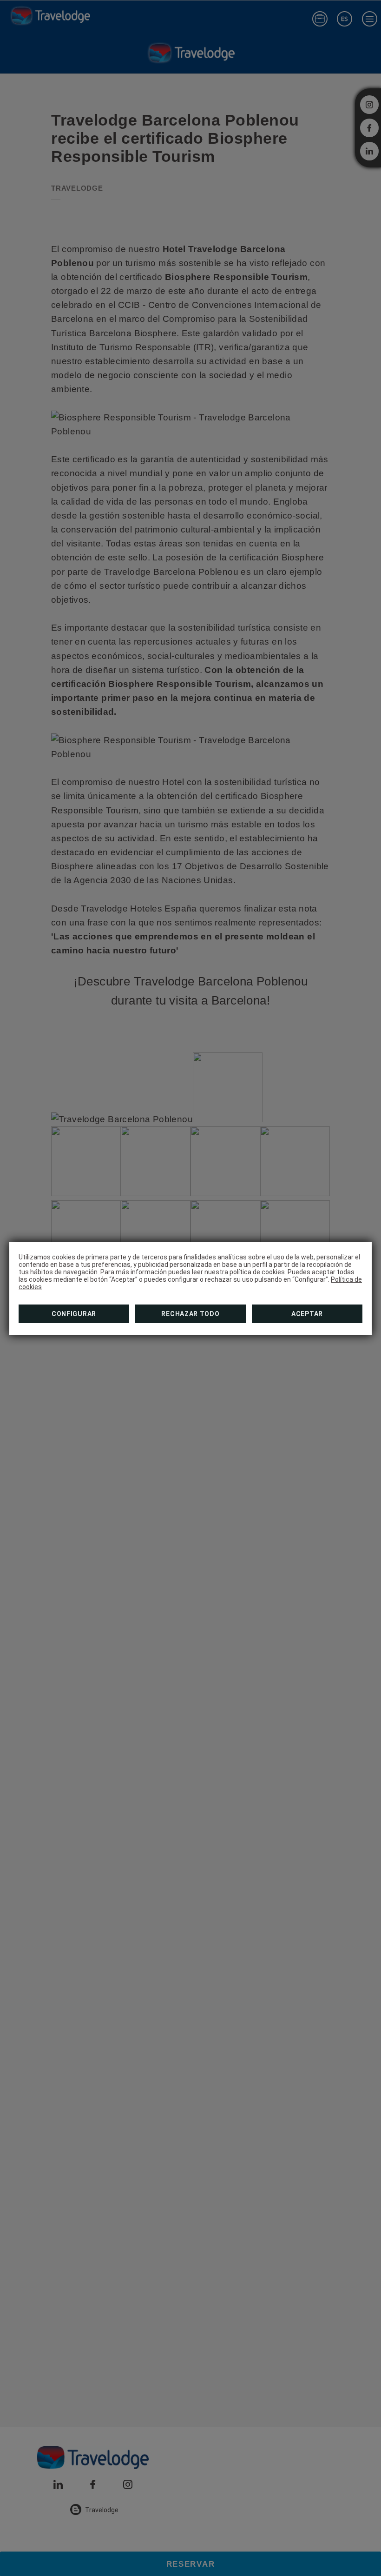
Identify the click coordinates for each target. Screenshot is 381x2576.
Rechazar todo (190, 1314)
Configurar (74, 1314)
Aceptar (307, 1314)
